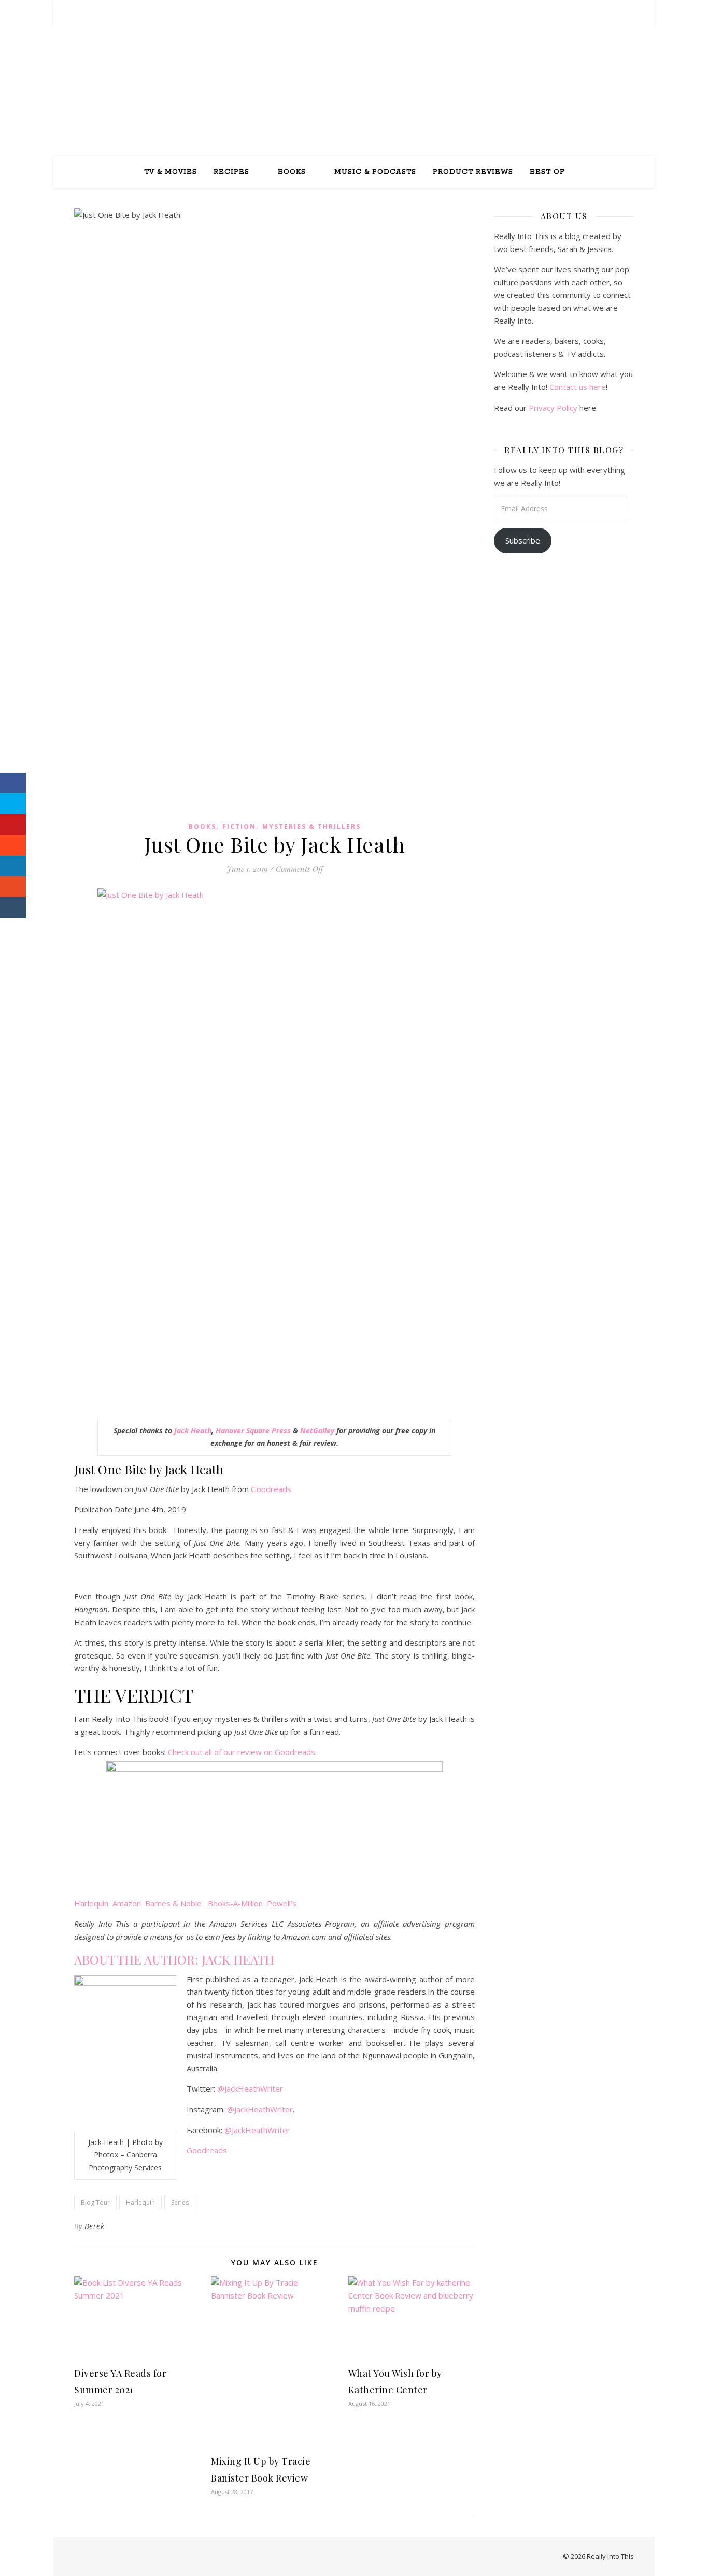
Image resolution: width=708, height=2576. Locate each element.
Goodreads (271, 1489)
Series (180, 2202)
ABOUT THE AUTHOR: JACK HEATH (174, 1959)
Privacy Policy (553, 408)
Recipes (231, 172)
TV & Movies (171, 172)
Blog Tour (95, 2202)
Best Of (547, 172)
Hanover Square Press (253, 1431)
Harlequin (140, 2202)
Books (292, 172)
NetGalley (317, 1431)
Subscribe (523, 540)
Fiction (239, 826)
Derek (95, 2226)
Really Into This (354, 81)
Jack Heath (193, 1431)
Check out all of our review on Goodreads (242, 1752)
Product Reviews (473, 172)
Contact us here (578, 387)
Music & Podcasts (375, 172)
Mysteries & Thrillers (311, 826)
